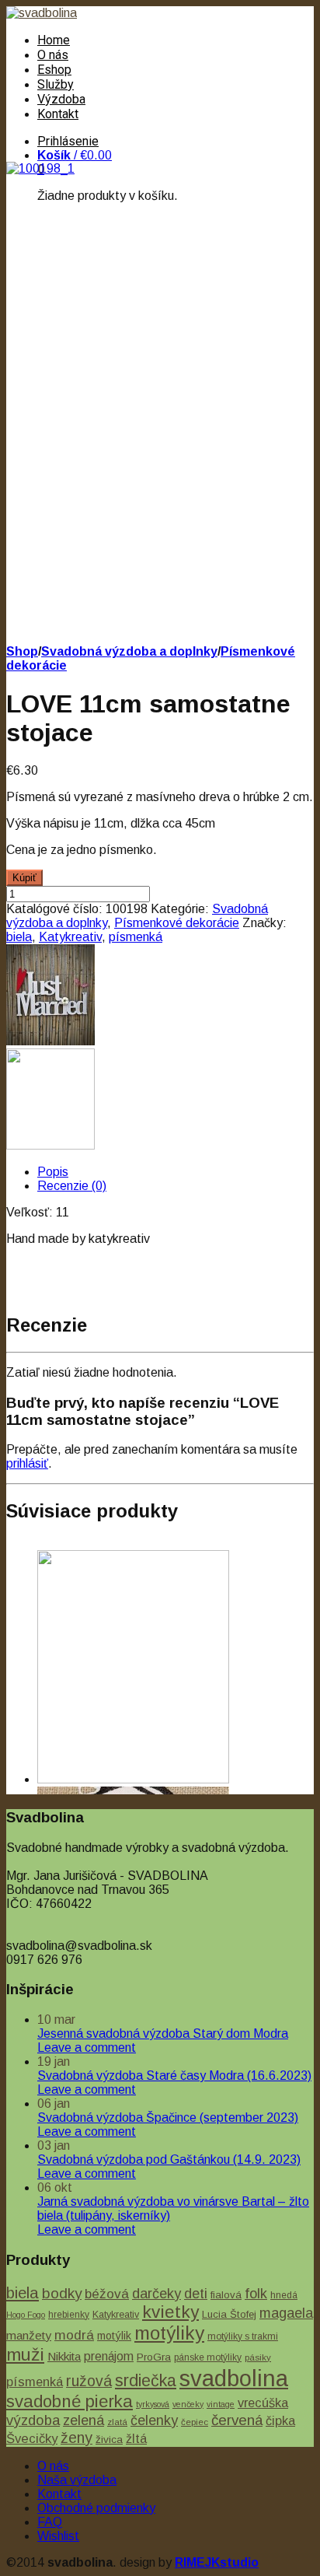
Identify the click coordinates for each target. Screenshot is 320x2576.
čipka (280, 2420)
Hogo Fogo (26, 2315)
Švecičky (32, 2439)
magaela (286, 2313)
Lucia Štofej (229, 2314)
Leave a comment (87, 2047)
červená (237, 2420)
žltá (136, 2438)
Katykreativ (70, 937)
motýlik (114, 2336)
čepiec (195, 2422)
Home (54, 40)
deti (196, 2294)
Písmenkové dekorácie (177, 923)
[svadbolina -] (42, 13)
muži (25, 2354)
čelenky (154, 2420)
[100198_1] (40, 168)
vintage (221, 2404)
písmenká (136, 937)
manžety (29, 2335)
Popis (53, 1172)
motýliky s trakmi (243, 2336)
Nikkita (64, 2356)
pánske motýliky (208, 2357)
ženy (77, 2438)
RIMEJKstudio (217, 2562)
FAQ (50, 2522)
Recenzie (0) (72, 1186)
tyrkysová (153, 2404)
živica (109, 2439)
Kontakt (58, 114)
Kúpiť (24, 878)
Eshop (54, 70)
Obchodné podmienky (96, 2508)
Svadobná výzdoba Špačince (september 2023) (168, 2117)
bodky (62, 2293)
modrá (74, 2335)
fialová (226, 2295)
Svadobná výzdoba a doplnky (129, 651)
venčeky (188, 2404)
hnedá (284, 2295)
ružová (89, 2381)
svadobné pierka (70, 2401)
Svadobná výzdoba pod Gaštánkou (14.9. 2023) (169, 2159)
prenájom (109, 2356)
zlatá (117, 2422)
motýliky (169, 2333)
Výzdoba (61, 99)
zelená (83, 2420)
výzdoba (33, 2420)
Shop (22, 651)
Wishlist (58, 2536)
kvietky (170, 2312)
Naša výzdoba (77, 2480)
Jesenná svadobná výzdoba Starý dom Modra (163, 2033)
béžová (107, 2294)
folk (256, 2294)
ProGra (154, 2357)
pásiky (258, 2357)
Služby (56, 84)
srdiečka (146, 2381)
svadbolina (234, 2378)
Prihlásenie (68, 141)
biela (19, 937)
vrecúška (263, 2403)
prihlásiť (27, 1463)
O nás (53, 55)
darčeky (157, 2294)
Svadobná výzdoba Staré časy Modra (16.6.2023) (174, 2075)
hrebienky (69, 2315)
